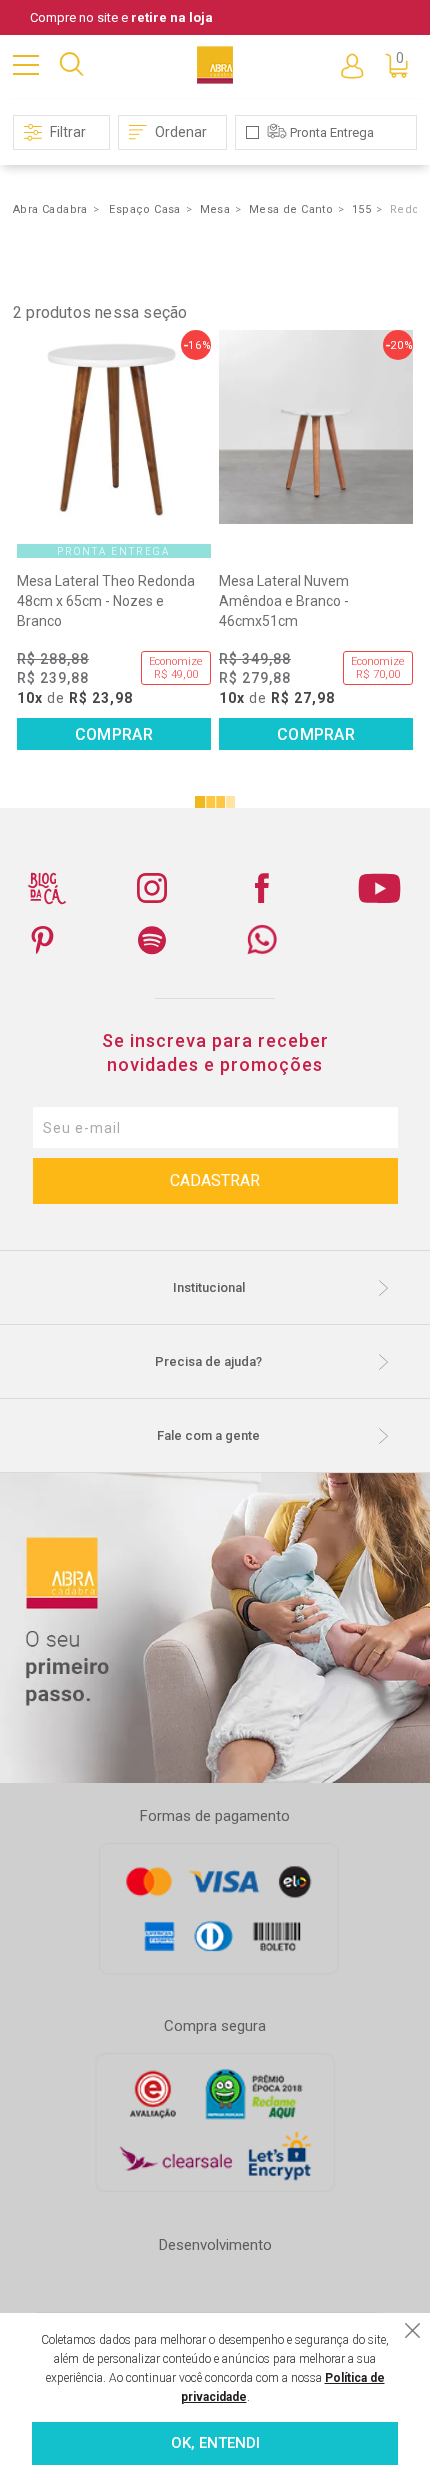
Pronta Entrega (332, 132)
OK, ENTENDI (215, 2443)
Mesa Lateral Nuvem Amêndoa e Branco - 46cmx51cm (284, 601)
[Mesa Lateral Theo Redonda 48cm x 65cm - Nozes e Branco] (114, 427)
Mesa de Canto (291, 209)
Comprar (114, 734)
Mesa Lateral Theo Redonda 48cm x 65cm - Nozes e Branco (106, 601)
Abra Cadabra (50, 209)
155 (361, 209)
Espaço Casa (144, 209)
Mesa (215, 209)
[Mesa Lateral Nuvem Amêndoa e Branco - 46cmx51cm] (316, 427)
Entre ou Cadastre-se (352, 65)
